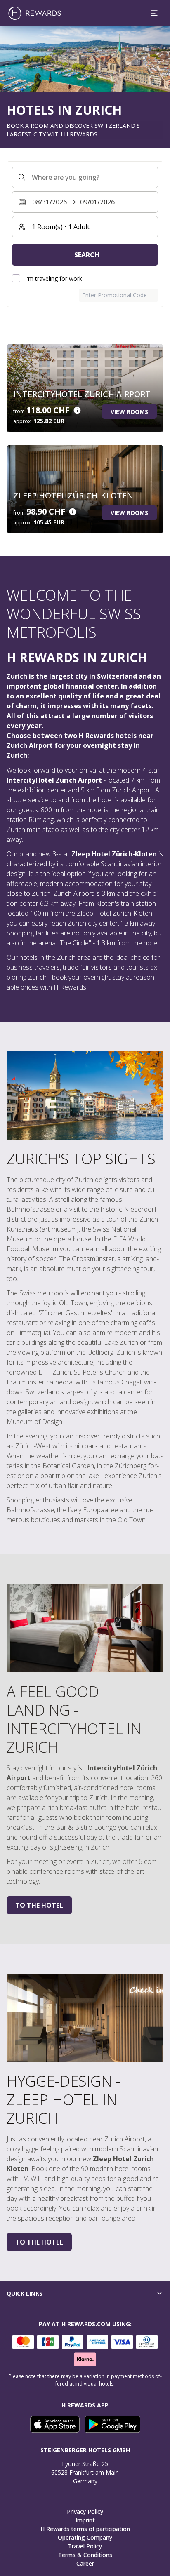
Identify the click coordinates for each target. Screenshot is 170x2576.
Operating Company (85, 2537)
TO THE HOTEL (39, 1905)
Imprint (85, 2520)
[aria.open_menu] (154, 13)
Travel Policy (85, 2546)
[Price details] (77, 410)
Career (85, 2563)
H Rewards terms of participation (85, 2529)
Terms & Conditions (85, 2555)
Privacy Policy (85, 2511)
